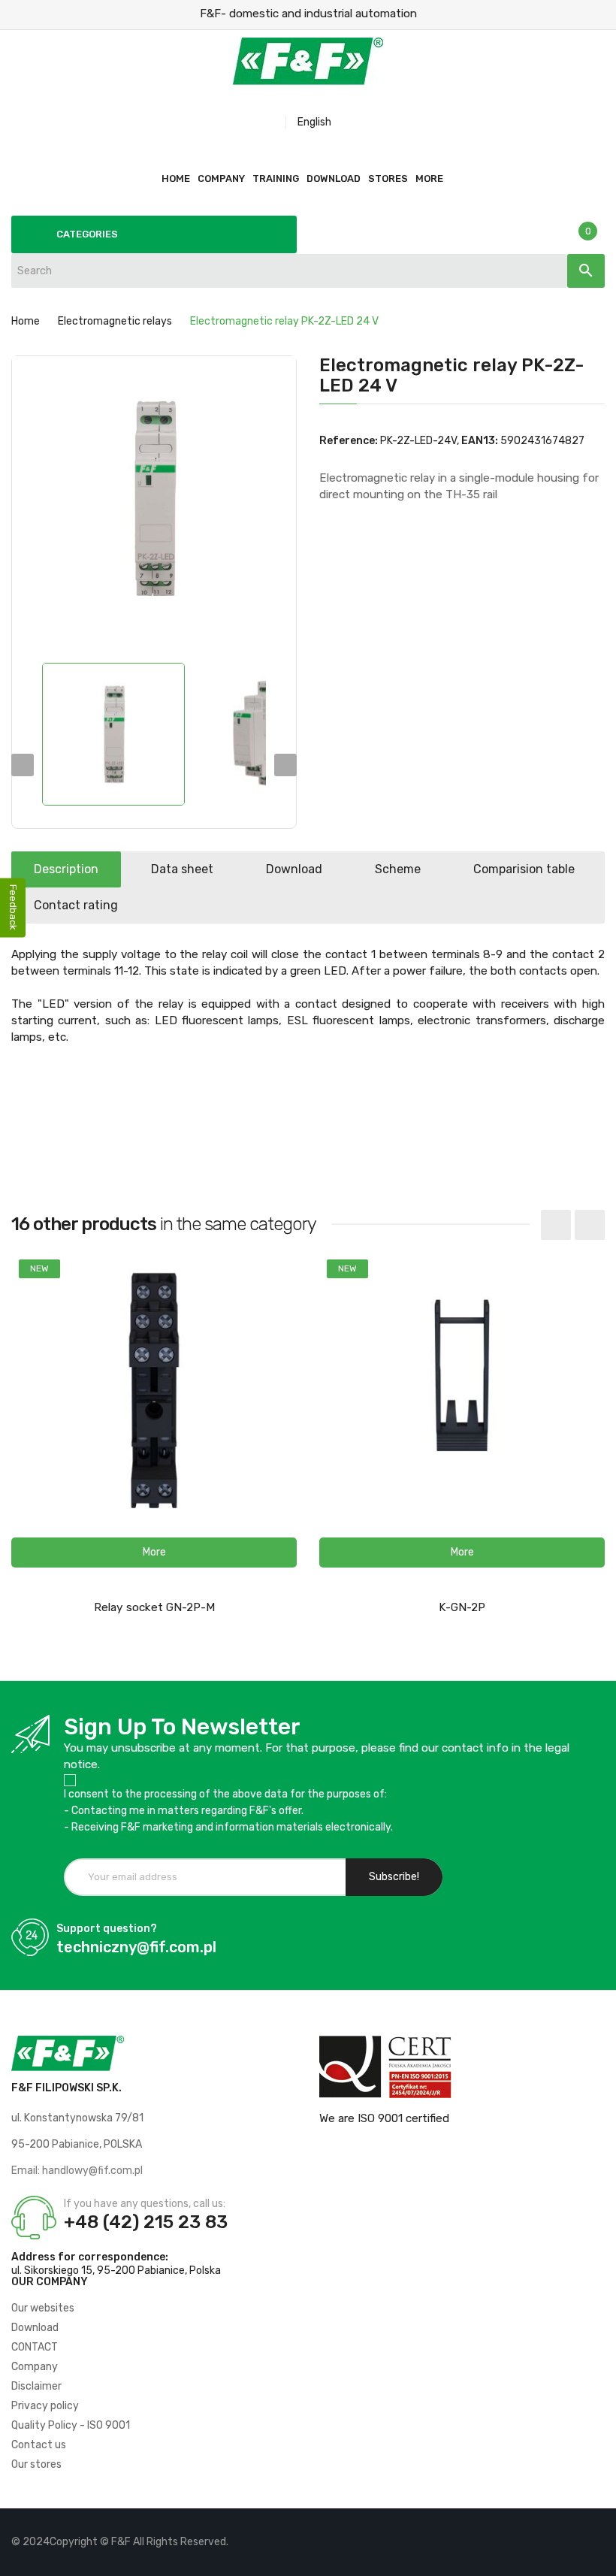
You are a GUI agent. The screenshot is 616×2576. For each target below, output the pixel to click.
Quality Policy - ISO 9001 (71, 2425)
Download (294, 869)
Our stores (36, 2464)
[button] (154, 1553)
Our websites (43, 2308)
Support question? (107, 1929)
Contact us (39, 2445)
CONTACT (35, 2347)
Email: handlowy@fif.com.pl (77, 2171)
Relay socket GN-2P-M (154, 1607)
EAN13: (480, 441)
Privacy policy (45, 2406)
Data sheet (182, 869)
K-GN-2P (462, 1607)
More (429, 178)
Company (35, 2367)
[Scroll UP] (597, 2557)
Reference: (349, 441)
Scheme (398, 869)
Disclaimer (36, 2386)
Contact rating (76, 905)
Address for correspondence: (90, 2257)
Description (66, 869)
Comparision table (524, 869)
